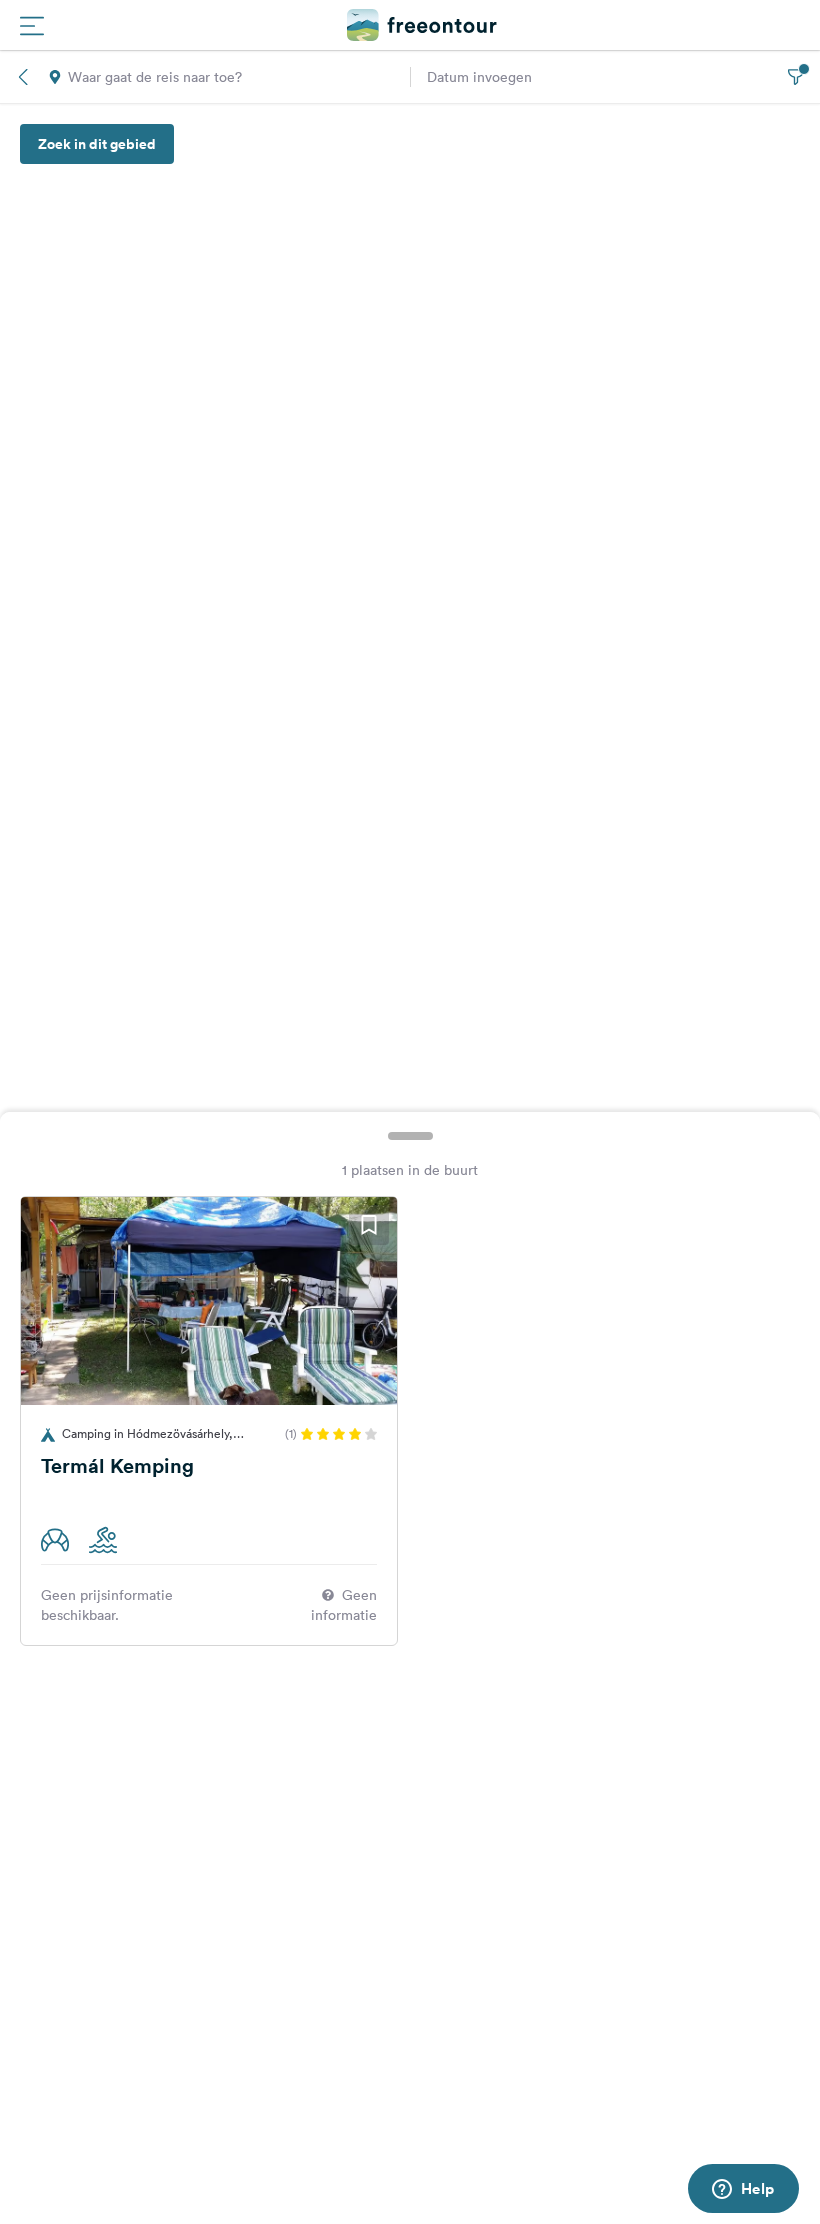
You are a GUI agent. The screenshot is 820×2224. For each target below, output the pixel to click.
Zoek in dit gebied (97, 144)
